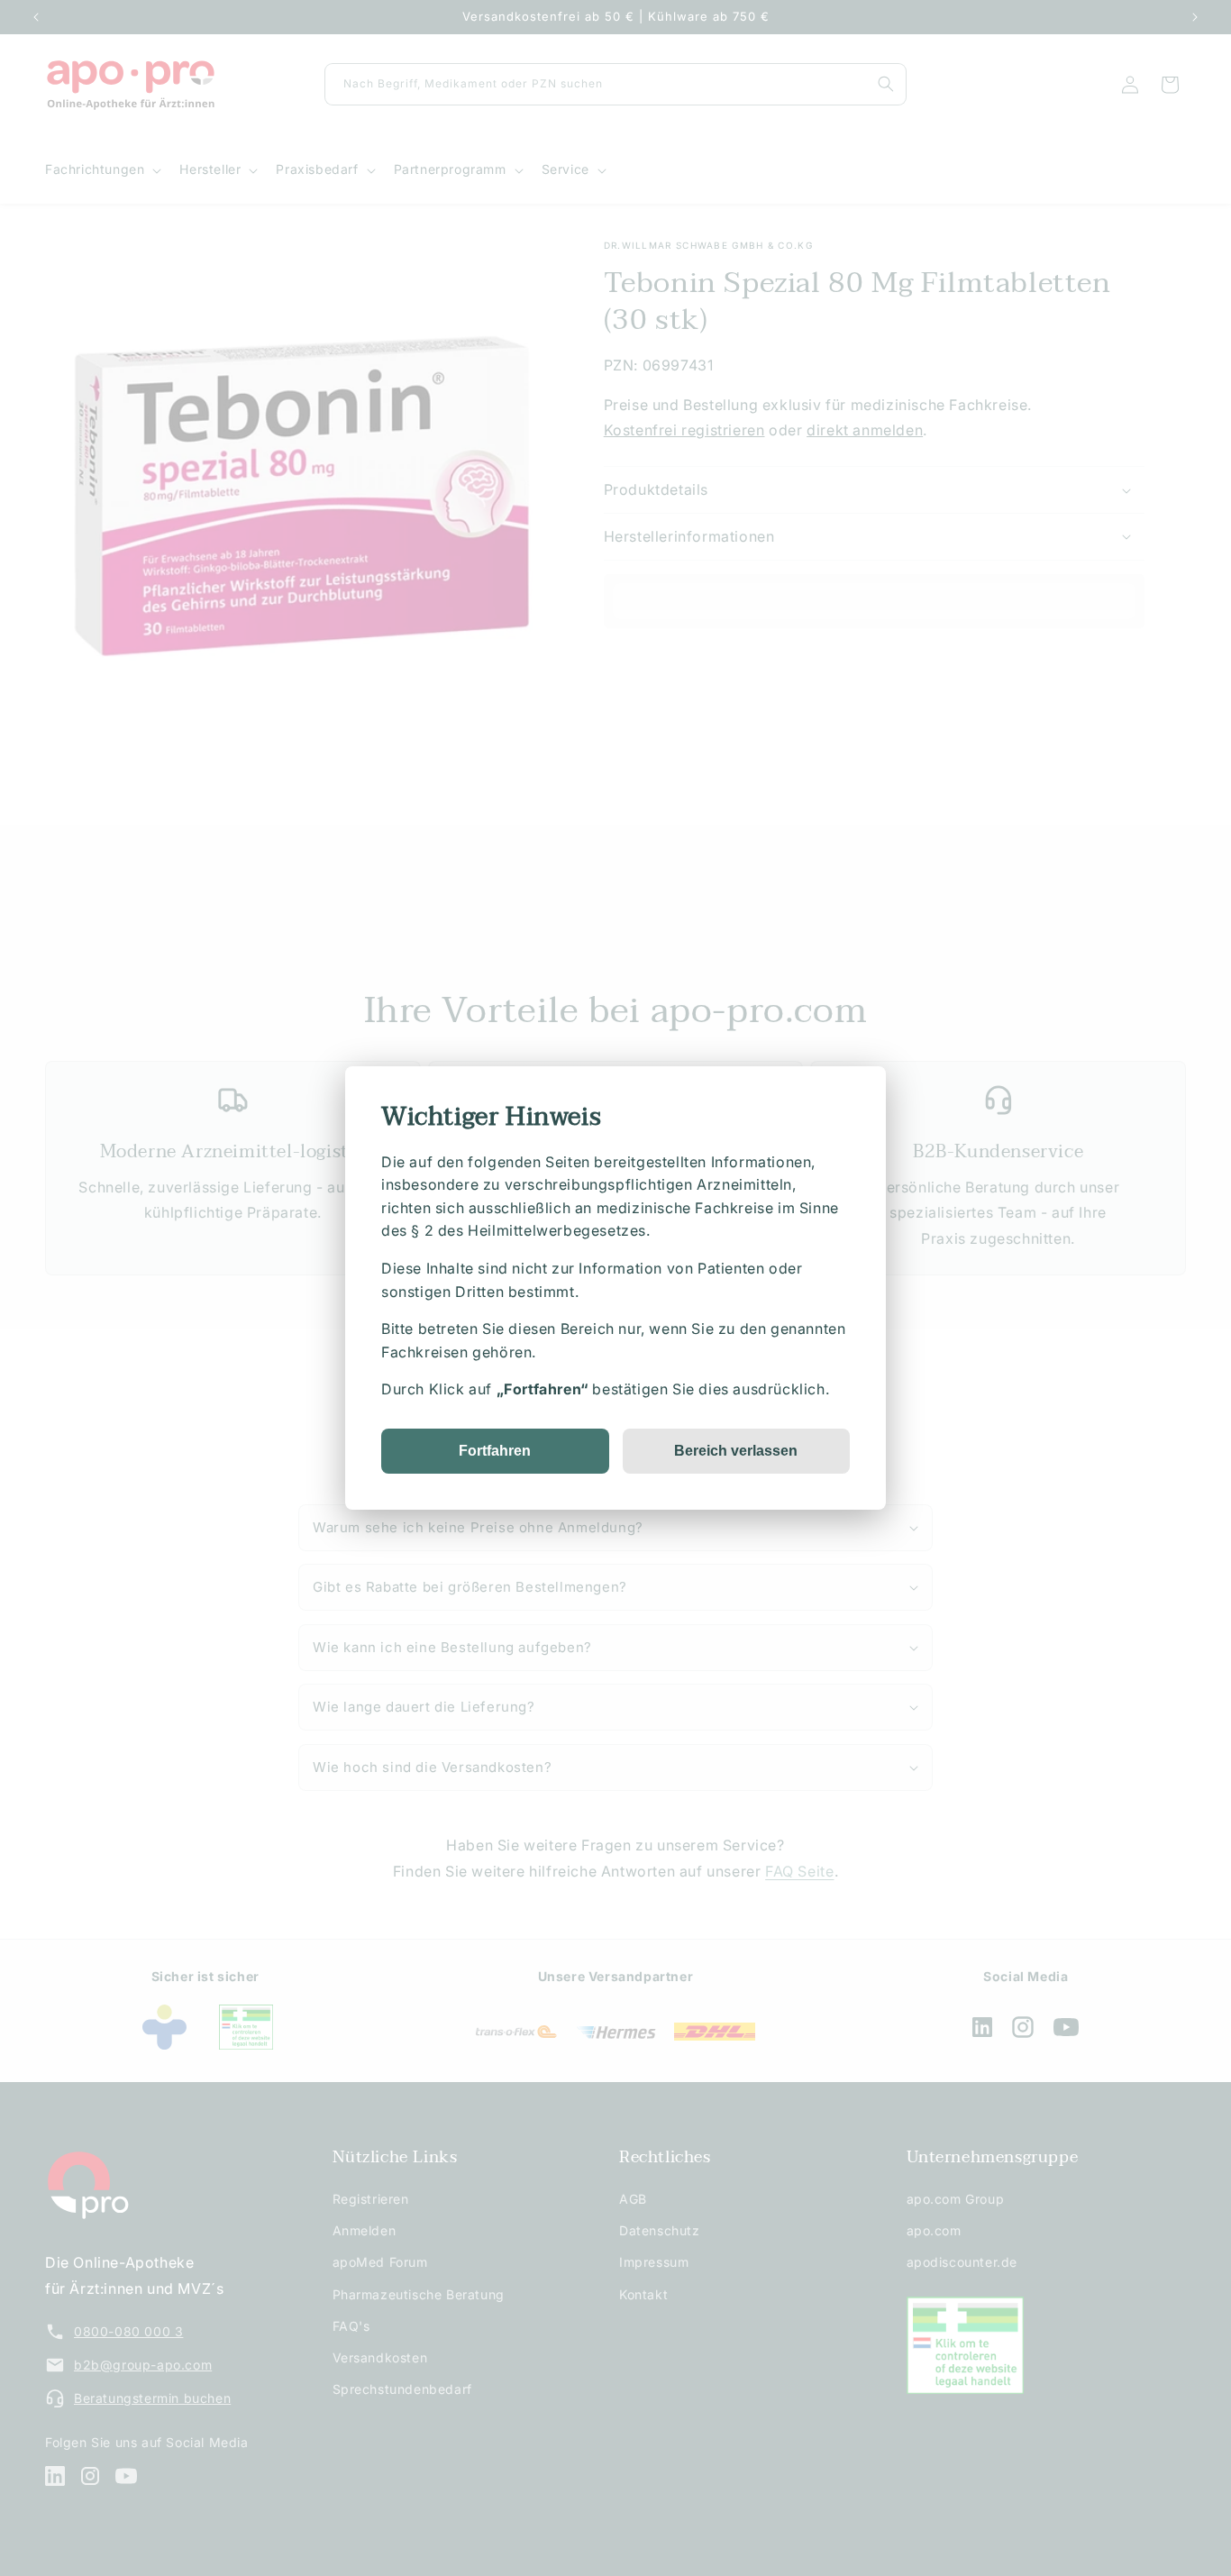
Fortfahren (495, 1451)
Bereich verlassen (736, 1451)
